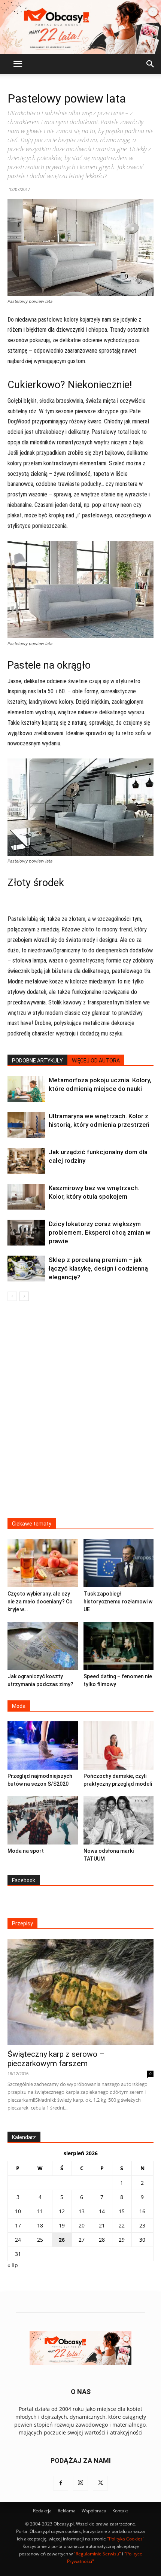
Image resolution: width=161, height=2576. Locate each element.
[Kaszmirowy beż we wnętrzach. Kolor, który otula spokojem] (26, 1197)
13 (82, 2211)
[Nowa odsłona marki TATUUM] (119, 1820)
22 (122, 2225)
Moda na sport (26, 1851)
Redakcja (42, 2511)
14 (102, 2211)
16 (142, 2211)
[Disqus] (80, 1414)
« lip (13, 2265)
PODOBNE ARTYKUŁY (37, 1061)
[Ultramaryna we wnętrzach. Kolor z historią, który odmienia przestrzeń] (26, 1125)
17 (18, 2225)
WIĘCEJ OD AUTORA (96, 1061)
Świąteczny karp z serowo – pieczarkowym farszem (56, 2059)
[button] (18, 64)
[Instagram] (80, 2483)
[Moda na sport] (43, 1820)
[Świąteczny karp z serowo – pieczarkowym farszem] (80, 1992)
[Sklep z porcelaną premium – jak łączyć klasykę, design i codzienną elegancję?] (26, 1269)
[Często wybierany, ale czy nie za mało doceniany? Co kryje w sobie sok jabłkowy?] (43, 1563)
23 (142, 2225)
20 (82, 2225)
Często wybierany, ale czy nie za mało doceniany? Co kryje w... (40, 1602)
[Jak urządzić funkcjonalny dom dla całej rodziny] (26, 1161)
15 (122, 2211)
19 (62, 2225)
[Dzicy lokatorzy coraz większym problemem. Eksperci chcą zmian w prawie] (26, 1233)
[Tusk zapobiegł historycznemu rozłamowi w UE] (119, 1563)
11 (40, 2211)
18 (40, 2225)
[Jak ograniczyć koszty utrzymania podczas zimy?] (43, 1646)
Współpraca (94, 2511)
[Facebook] (61, 2483)
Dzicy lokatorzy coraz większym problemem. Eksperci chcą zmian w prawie (100, 1232)
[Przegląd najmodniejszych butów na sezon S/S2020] (43, 1745)
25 (40, 2240)
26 (62, 2240)
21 (102, 2225)
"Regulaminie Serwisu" (97, 2554)
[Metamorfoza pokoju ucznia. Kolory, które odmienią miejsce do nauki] (26, 1089)
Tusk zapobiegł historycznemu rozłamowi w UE (118, 1602)
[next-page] (24, 1296)
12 (62, 2211)
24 (18, 2240)
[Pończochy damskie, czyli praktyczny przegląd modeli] (119, 1745)
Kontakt (120, 2511)
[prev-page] (12, 1296)
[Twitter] (100, 2483)
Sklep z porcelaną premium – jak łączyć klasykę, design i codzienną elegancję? (98, 1268)
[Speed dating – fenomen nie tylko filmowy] (119, 1646)
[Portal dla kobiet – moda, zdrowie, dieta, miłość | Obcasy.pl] (80, 27)
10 (18, 2211)
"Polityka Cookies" (126, 2539)
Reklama (67, 2511)
